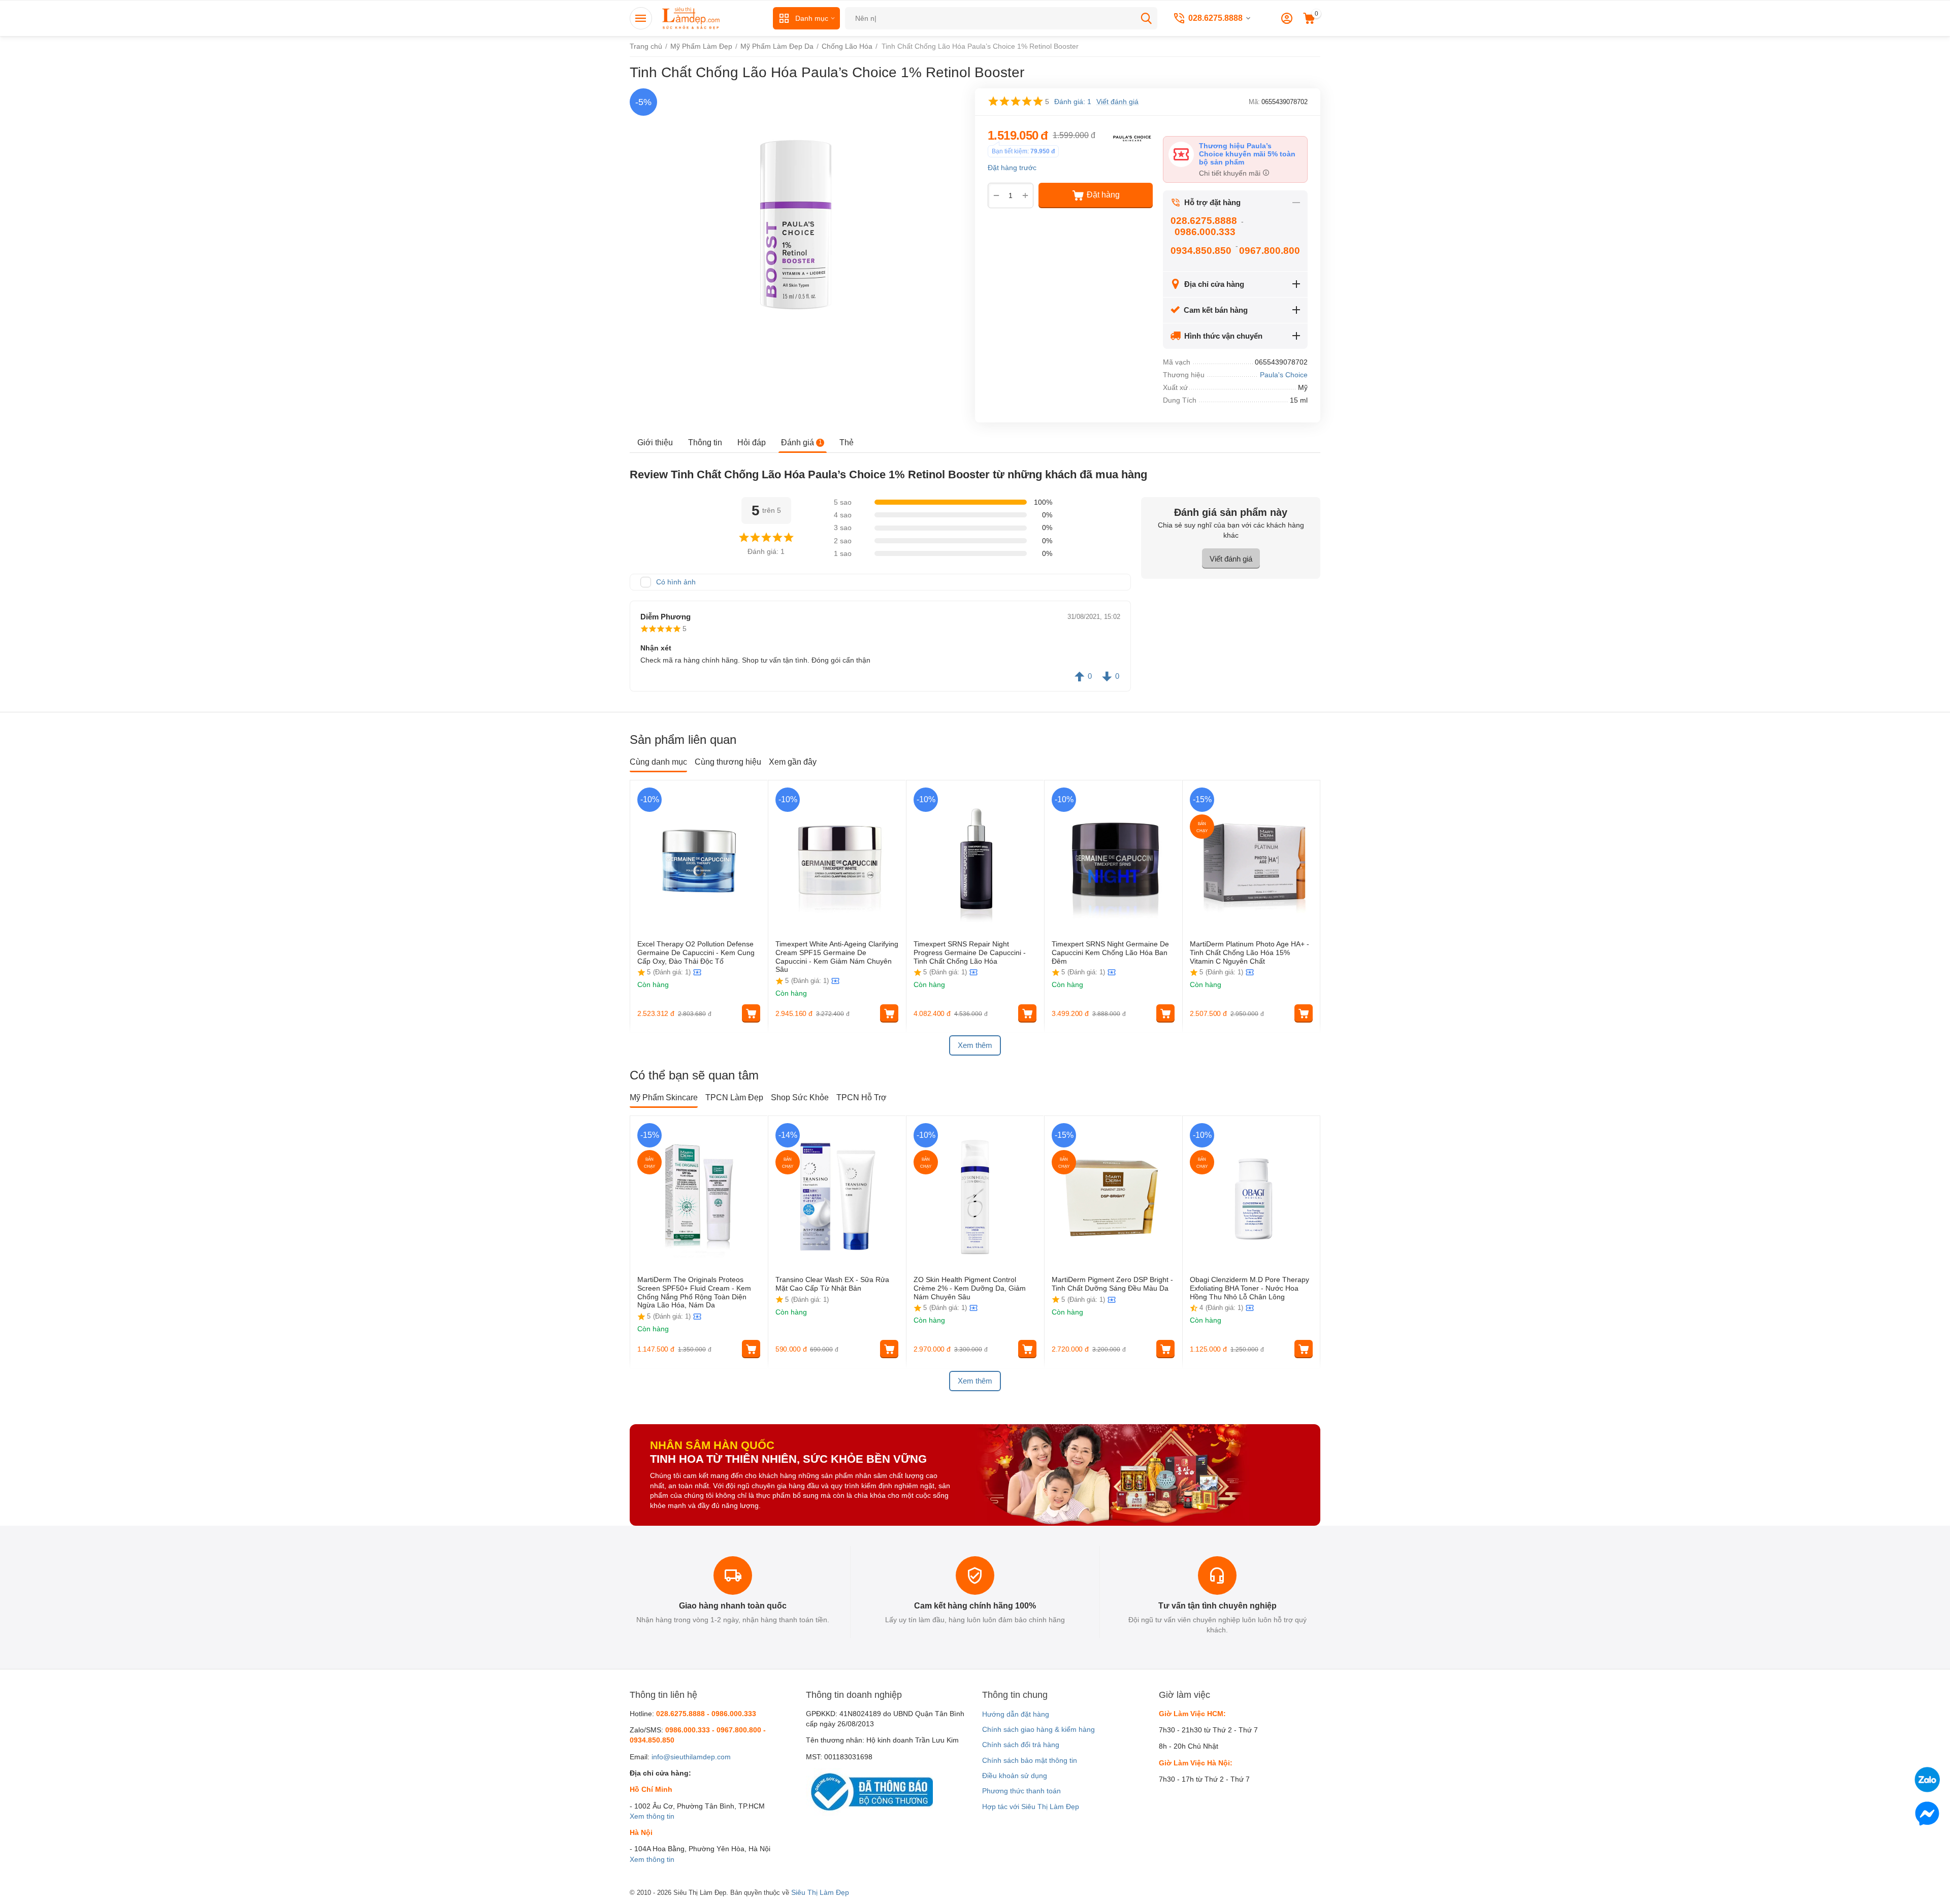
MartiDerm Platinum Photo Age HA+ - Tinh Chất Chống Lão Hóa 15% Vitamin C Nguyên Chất (1249, 953)
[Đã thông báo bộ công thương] (869, 1791)
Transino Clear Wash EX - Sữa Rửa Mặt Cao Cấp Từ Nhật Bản (832, 1284)
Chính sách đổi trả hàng (1021, 1745)
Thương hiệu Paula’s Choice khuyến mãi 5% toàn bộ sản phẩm (1247, 154)
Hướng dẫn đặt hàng (1016, 1714)
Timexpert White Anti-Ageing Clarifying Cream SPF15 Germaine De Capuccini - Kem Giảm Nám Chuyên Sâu (837, 957)
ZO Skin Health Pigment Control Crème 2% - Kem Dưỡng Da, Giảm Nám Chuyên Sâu (970, 1288)
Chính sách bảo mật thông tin (1030, 1760)
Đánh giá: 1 (1073, 102)
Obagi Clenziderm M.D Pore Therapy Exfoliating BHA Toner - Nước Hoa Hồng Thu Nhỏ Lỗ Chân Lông (1249, 1288)
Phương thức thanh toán (1021, 1791)
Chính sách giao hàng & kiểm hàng (1038, 1729)
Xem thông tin (652, 1816)
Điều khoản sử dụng (1015, 1776)
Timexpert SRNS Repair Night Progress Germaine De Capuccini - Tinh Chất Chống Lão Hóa (970, 953)
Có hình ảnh (676, 582)
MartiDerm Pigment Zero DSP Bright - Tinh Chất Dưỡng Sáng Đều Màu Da (1112, 1284)
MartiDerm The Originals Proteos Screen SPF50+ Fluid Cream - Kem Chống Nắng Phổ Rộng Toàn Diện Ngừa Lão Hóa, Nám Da (694, 1292)
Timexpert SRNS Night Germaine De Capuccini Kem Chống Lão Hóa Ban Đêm (1110, 953)
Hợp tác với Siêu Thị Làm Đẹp (1031, 1807)
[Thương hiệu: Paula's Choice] (1132, 137)
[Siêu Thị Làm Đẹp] (692, 18)
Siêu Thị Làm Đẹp (820, 1892)
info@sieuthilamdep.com (691, 1757)
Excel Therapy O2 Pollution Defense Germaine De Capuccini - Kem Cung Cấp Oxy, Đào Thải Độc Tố (696, 953)
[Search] (1146, 18)
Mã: (1254, 102)
